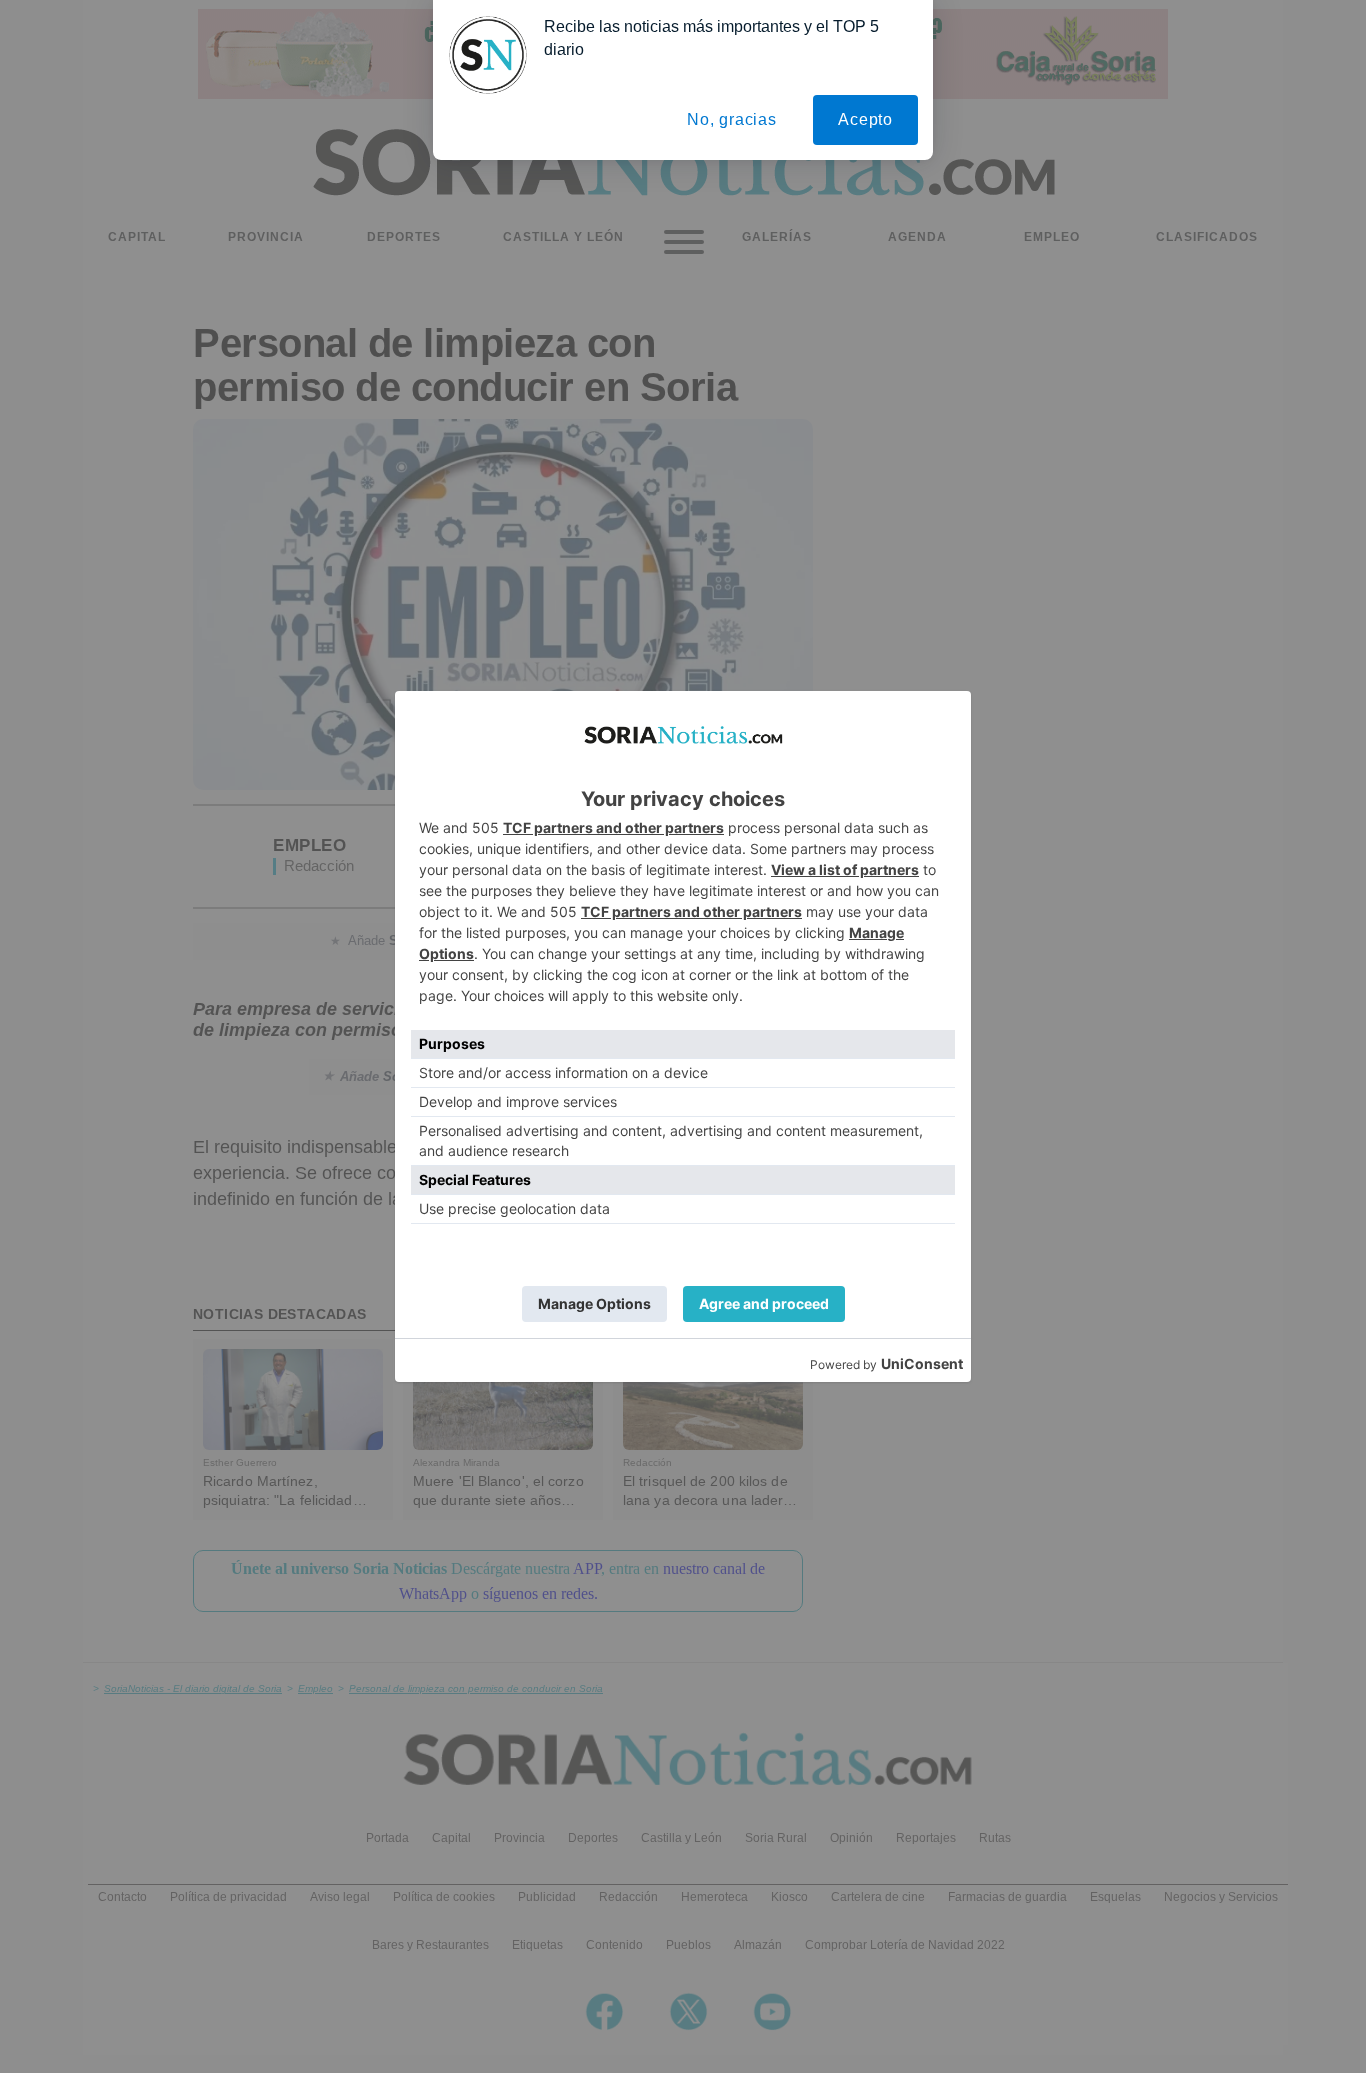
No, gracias (732, 119)
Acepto (865, 119)
